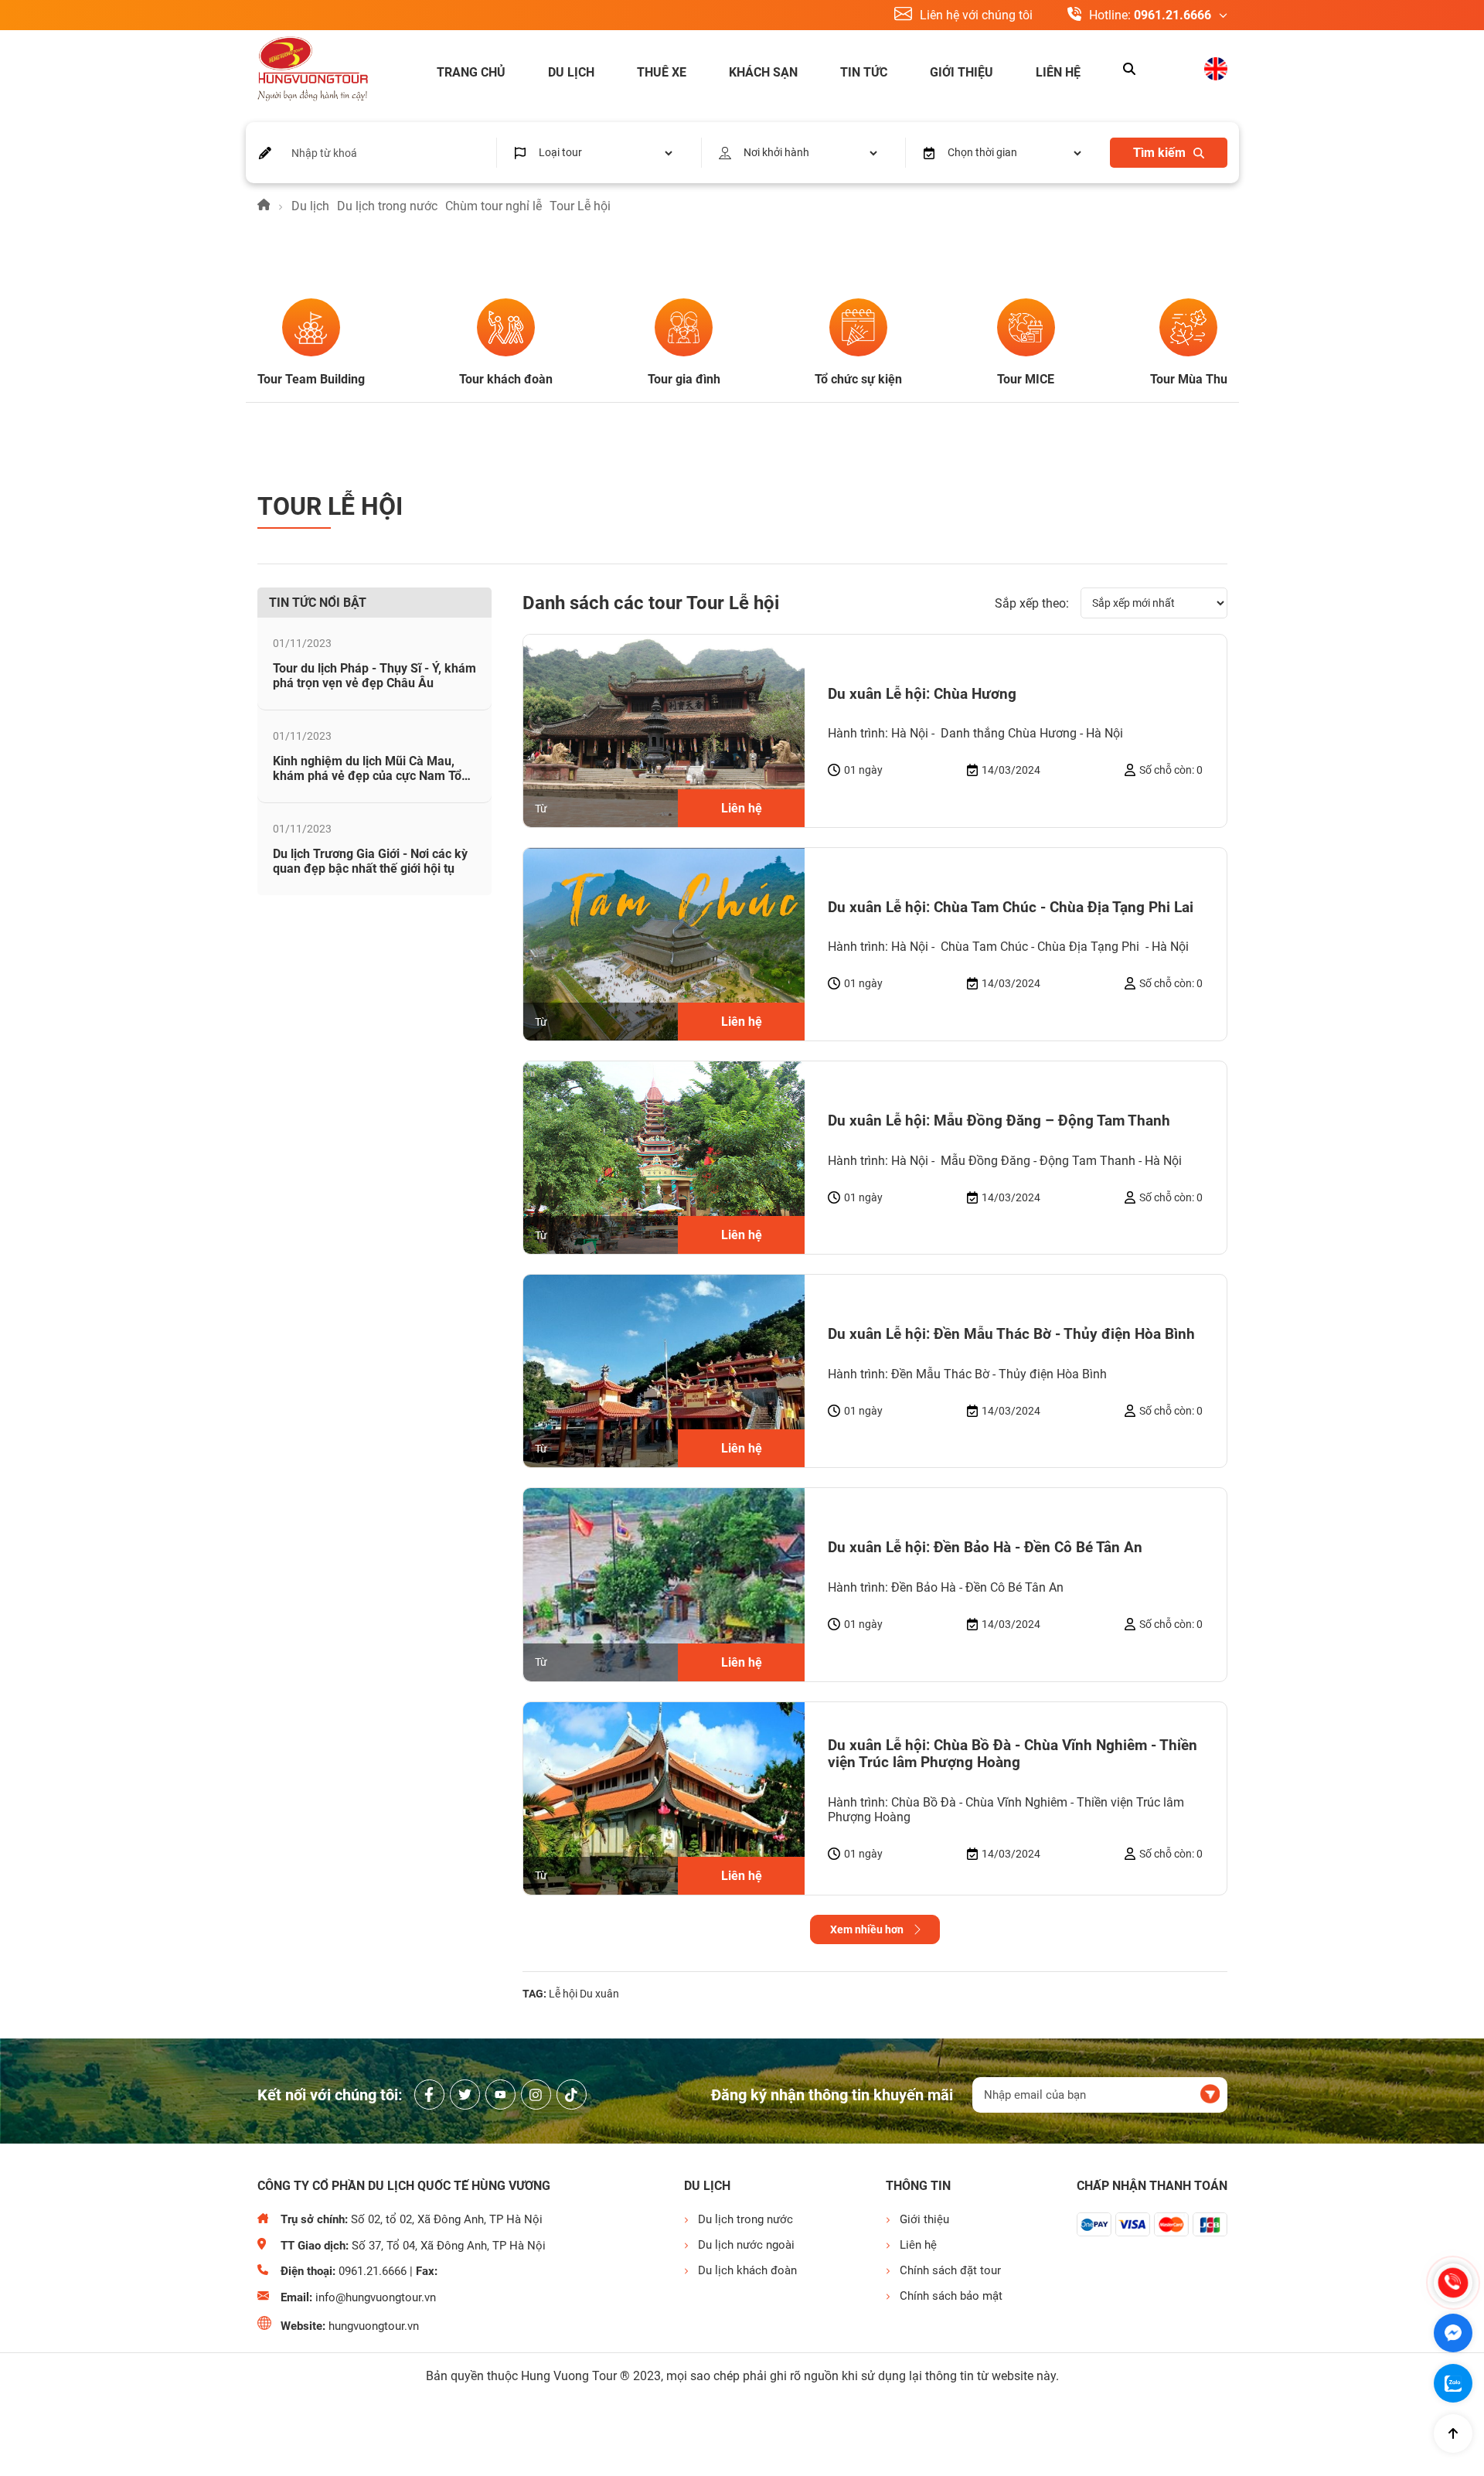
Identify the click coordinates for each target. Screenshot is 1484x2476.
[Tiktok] (572, 2095)
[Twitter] (465, 2095)
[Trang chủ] (264, 206)
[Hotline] (1453, 2283)
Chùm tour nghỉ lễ (494, 206)
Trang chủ (471, 72)
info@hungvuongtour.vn (376, 2297)
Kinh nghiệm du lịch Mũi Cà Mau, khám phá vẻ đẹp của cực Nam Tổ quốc (367, 776)
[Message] (1453, 2333)
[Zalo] (1453, 2383)
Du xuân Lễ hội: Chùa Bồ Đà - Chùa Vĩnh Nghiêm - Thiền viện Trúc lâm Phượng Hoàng (1013, 1754)
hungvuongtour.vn (374, 2326)
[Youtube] (500, 2095)
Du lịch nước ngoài (746, 2245)
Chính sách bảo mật (951, 2296)
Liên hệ (1058, 72)
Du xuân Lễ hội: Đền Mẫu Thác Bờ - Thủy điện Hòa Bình (1011, 1334)
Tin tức (864, 72)
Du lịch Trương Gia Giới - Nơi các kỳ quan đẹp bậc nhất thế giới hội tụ (370, 861)
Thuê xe (662, 72)
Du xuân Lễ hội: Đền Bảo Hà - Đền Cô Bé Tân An (985, 1548)
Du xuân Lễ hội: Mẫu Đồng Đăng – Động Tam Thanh (999, 1121)
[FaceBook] (429, 2095)
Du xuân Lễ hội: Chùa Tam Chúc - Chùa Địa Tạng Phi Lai (1011, 908)
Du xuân (599, 1994)
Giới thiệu (962, 72)
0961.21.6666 (1173, 15)
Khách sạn (763, 72)
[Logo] (313, 70)
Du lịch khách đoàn (747, 2270)
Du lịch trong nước (387, 206)
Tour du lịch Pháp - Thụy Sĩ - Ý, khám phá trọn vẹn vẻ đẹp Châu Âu (374, 676)
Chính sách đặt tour (950, 2270)
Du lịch (571, 72)
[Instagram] (536, 2095)
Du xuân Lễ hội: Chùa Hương (922, 694)
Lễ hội (563, 1994)
